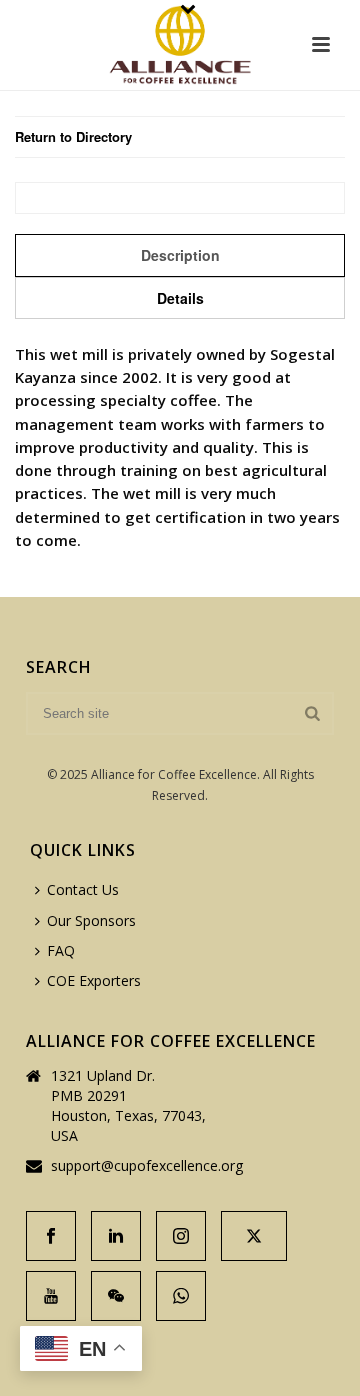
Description (180, 255)
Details (180, 298)
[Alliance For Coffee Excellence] (180, 45)
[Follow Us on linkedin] (116, 1236)
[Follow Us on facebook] (51, 1236)
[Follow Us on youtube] (51, 1296)
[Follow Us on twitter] (254, 1236)
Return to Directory (73, 136)
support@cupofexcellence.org (147, 1166)
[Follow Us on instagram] (181, 1236)
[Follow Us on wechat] (116, 1296)
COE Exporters (94, 980)
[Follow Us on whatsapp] (181, 1296)
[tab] (180, 255)
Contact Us (83, 889)
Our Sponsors (91, 920)
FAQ (61, 950)
